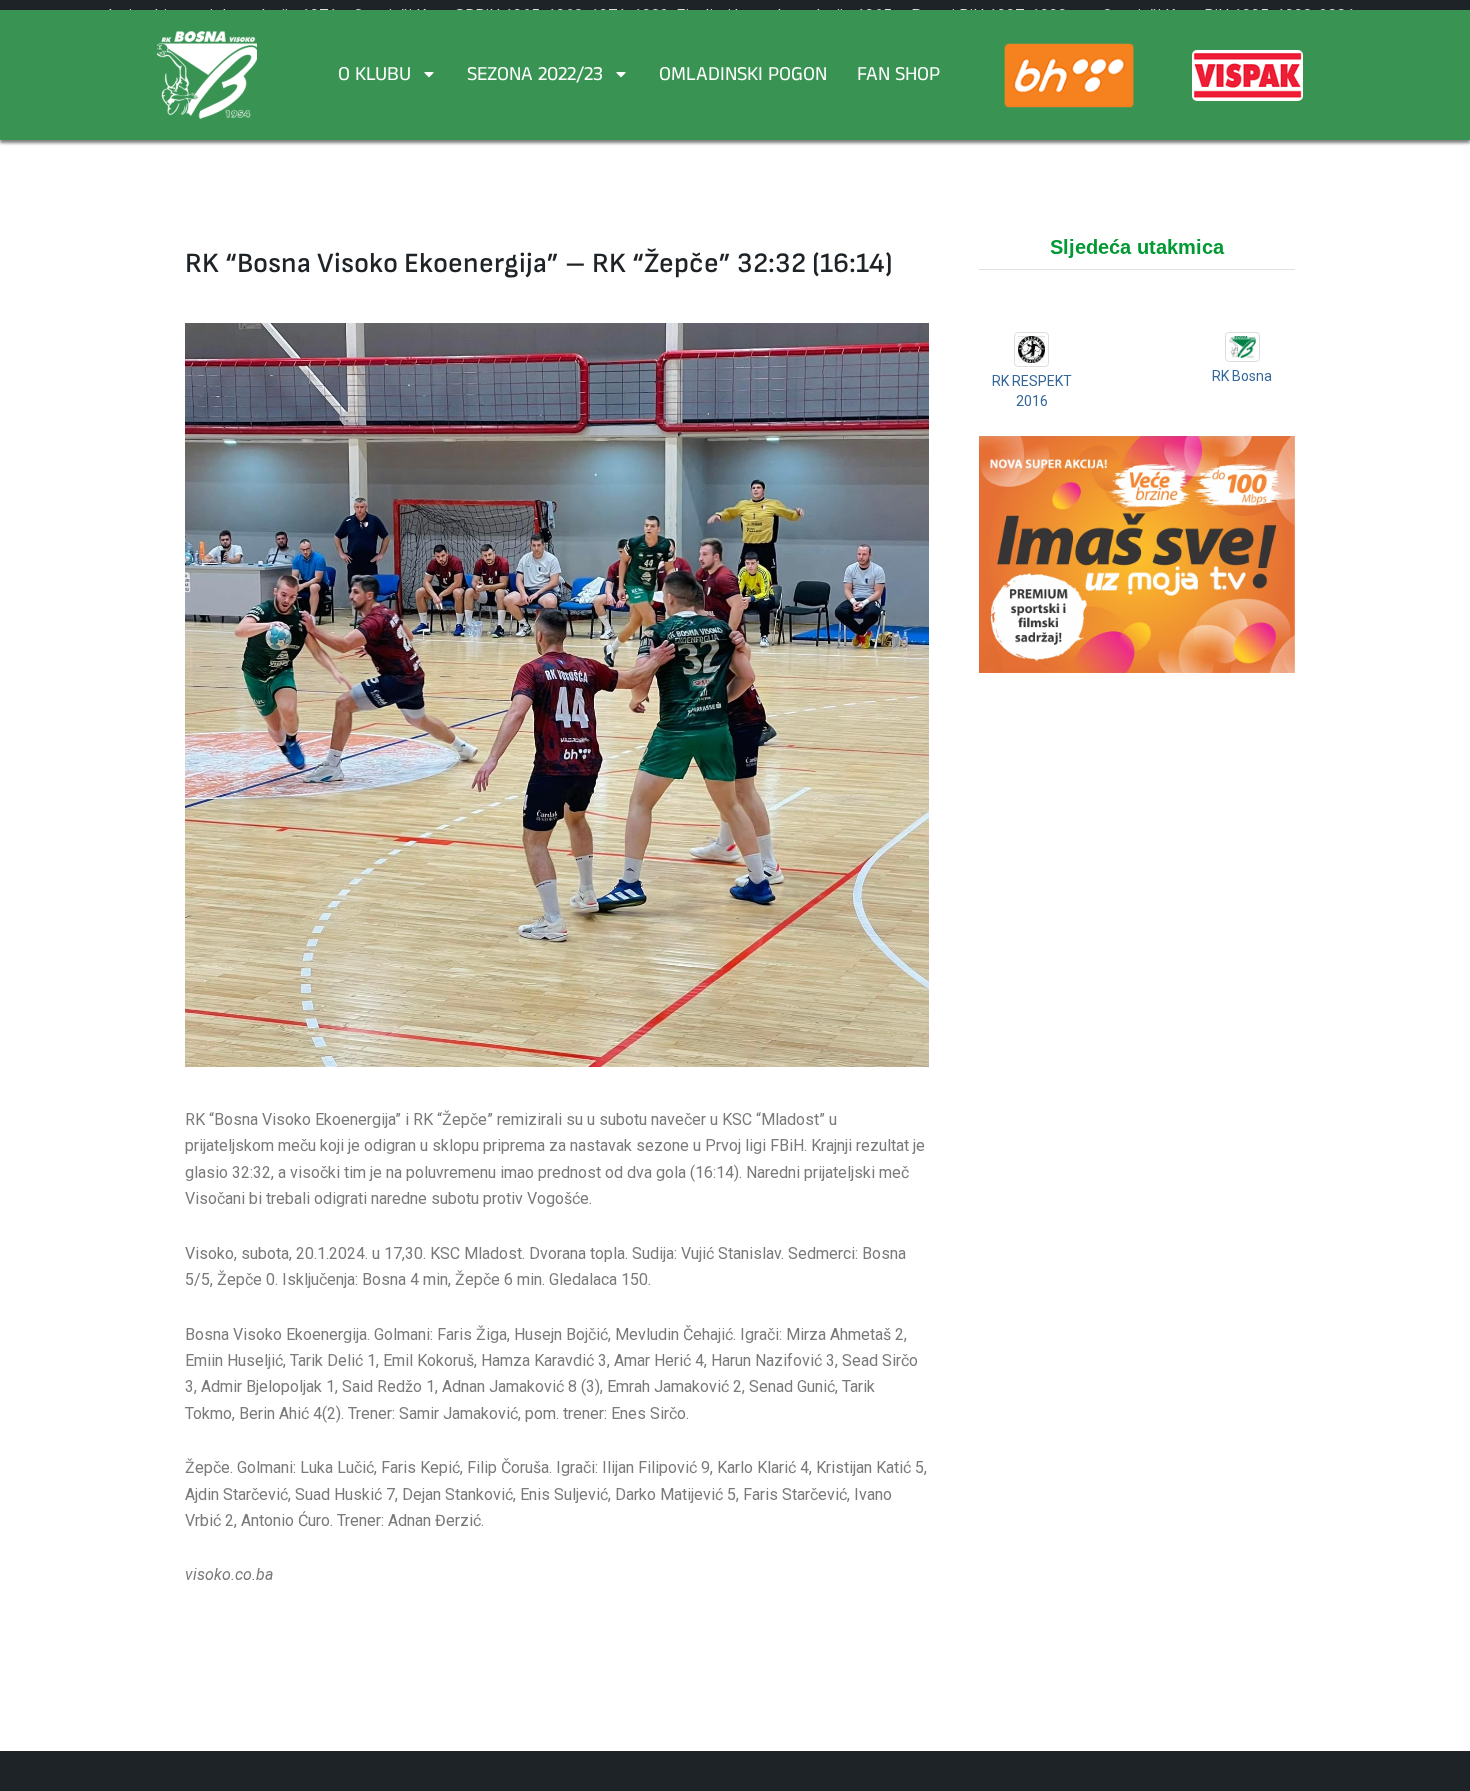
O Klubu (374, 77)
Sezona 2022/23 (535, 77)
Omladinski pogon (743, 77)
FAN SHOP (898, 77)
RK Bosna (1242, 376)
